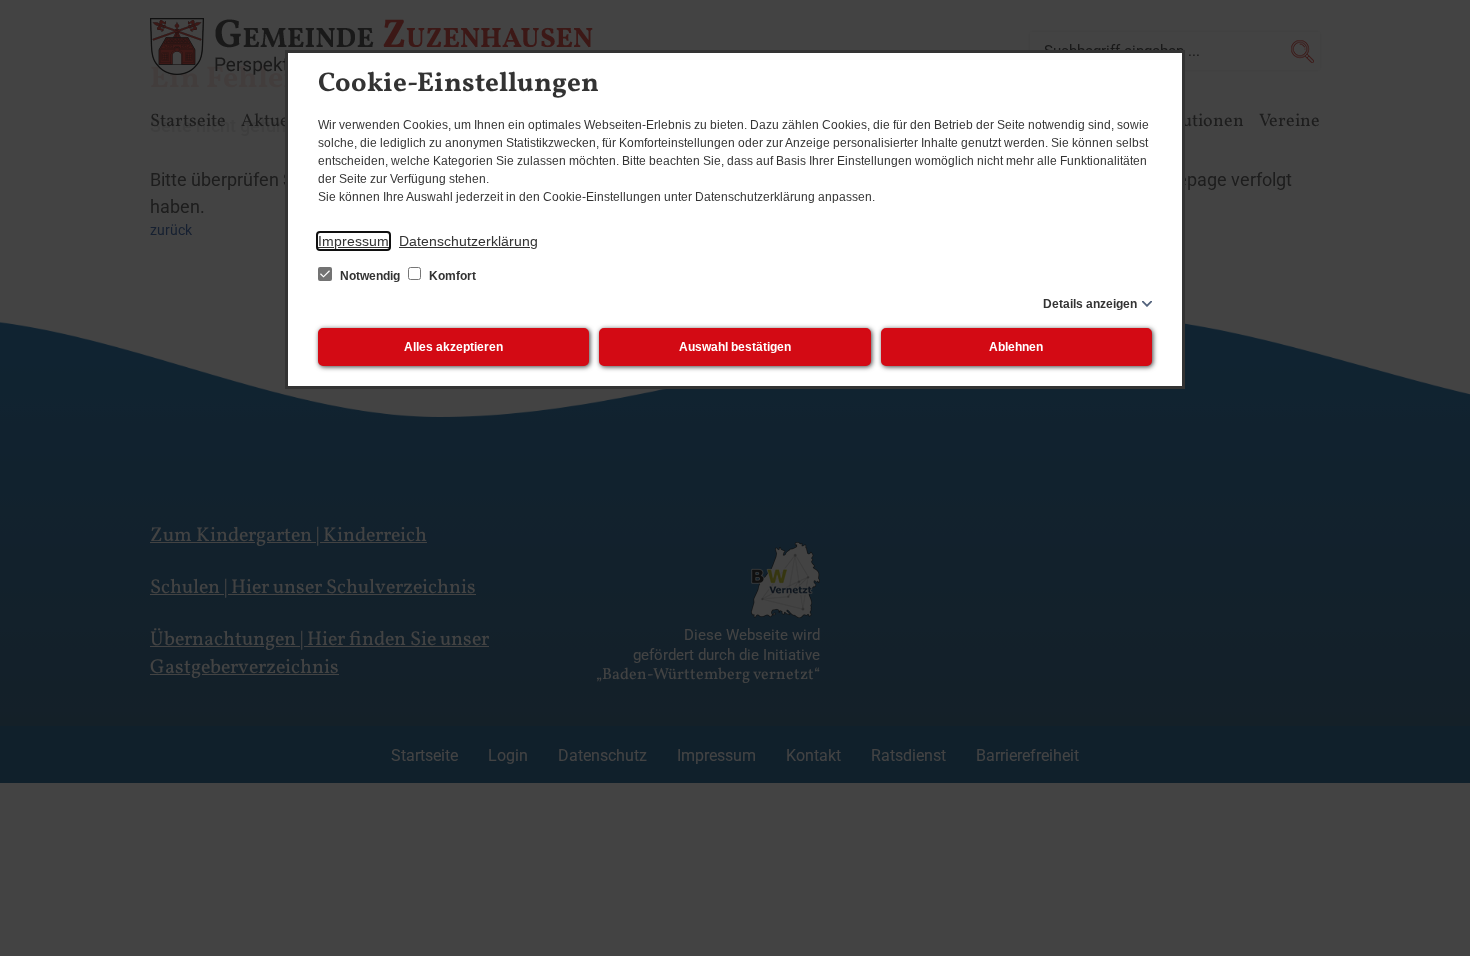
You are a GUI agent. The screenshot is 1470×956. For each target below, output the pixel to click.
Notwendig (370, 276)
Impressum (353, 241)
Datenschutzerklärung (468, 241)
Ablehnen (1016, 347)
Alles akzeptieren (453, 347)
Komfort (451, 276)
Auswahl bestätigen (735, 347)
